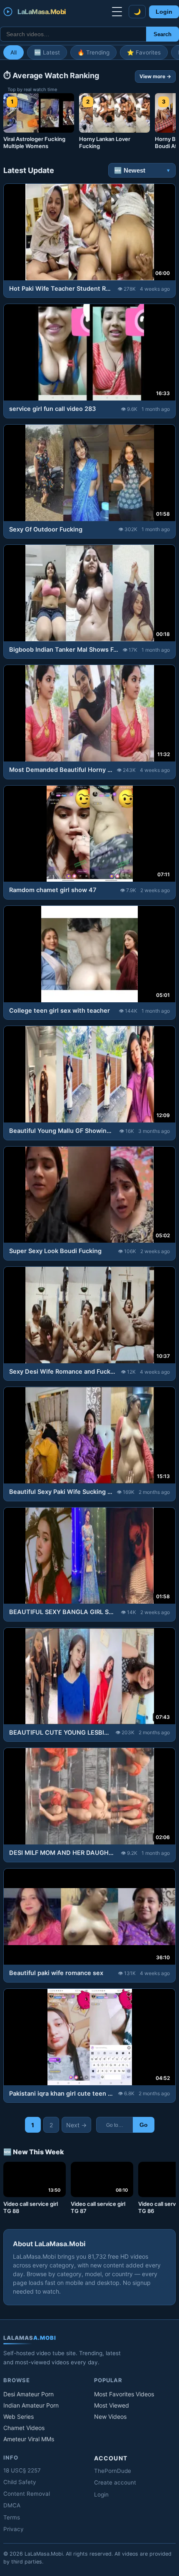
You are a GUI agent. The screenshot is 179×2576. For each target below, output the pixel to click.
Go (144, 2125)
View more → (155, 76)
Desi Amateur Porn (29, 2394)
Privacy (14, 2529)
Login (164, 12)
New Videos (110, 2417)
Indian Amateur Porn (31, 2405)
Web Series (19, 2417)
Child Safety (20, 2482)
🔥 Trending (93, 52)
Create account (115, 2482)
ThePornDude (113, 2471)
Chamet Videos (24, 2428)
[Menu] (117, 12)
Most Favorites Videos (124, 2394)
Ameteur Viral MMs (29, 2439)
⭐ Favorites (144, 52)
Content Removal (27, 2494)
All (14, 52)
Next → (76, 2125)
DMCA (12, 2505)
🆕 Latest (47, 52)
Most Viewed (112, 2405)
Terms (12, 2517)
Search (163, 34)
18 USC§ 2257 (22, 2470)
